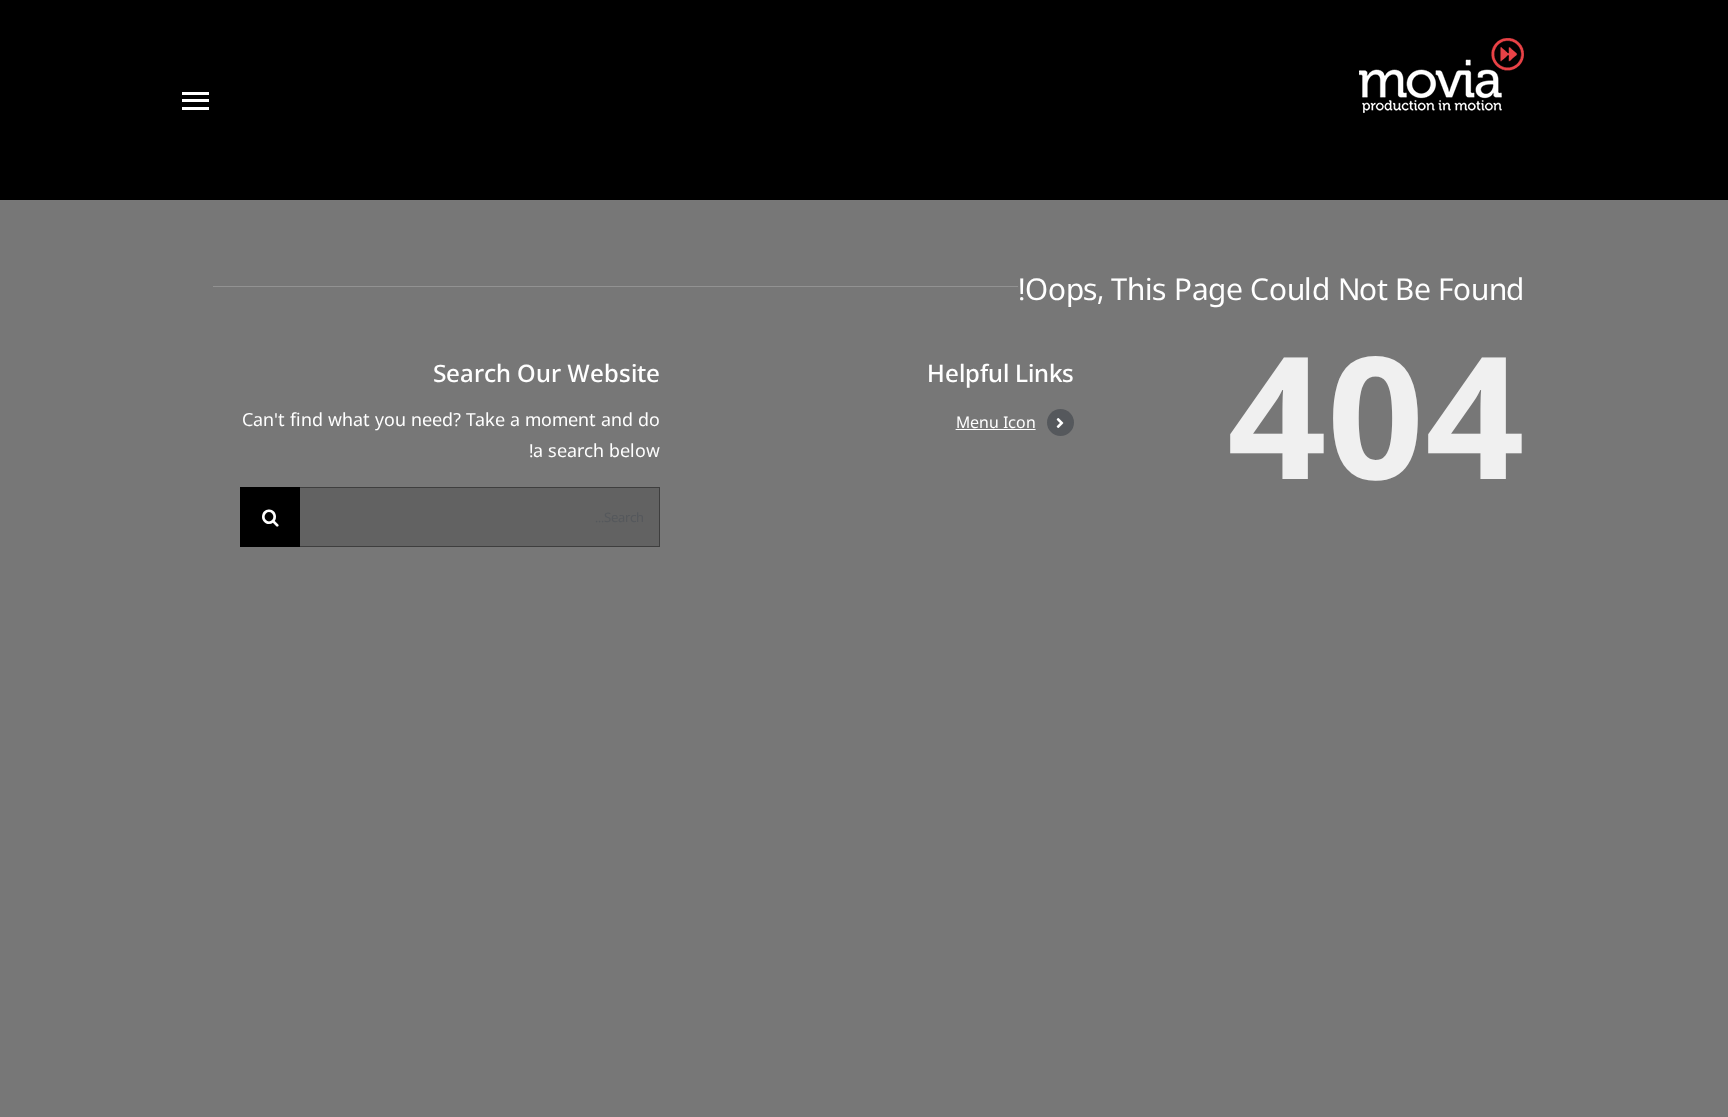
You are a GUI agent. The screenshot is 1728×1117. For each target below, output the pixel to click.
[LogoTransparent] (1436, 47)
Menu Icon (996, 422)
